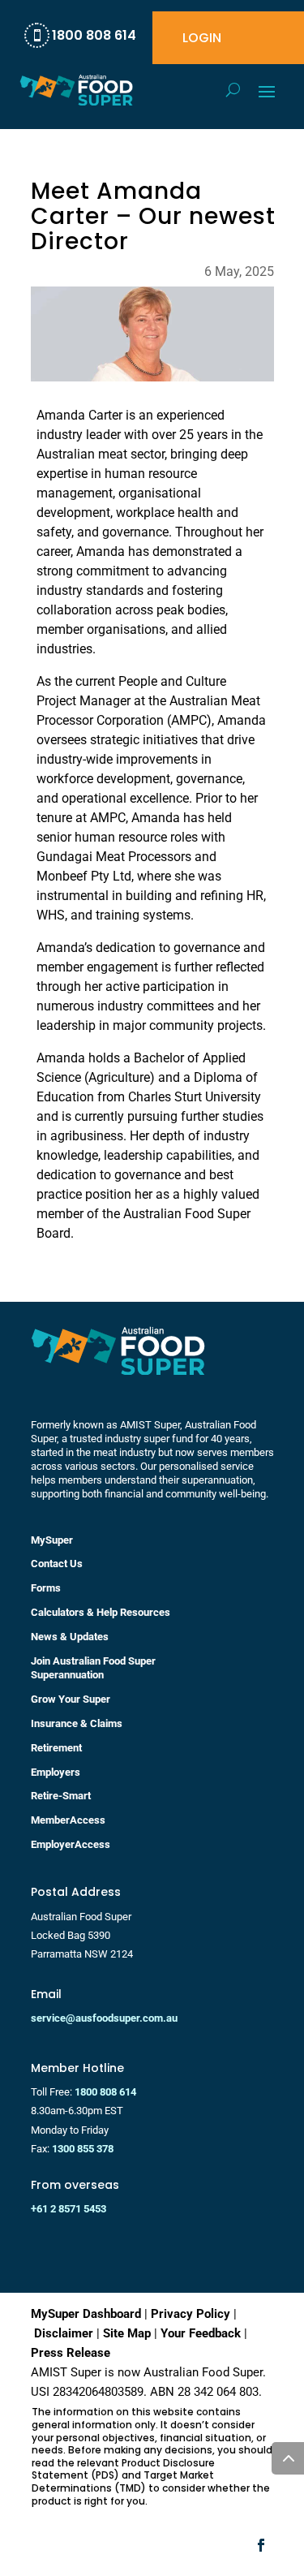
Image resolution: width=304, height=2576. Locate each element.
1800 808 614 (105, 2092)
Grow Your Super (71, 1699)
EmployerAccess (71, 1844)
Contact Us (57, 1564)
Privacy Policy (191, 2314)
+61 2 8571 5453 (69, 2209)
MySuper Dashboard (86, 2314)
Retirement (56, 1748)
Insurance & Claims (77, 1723)
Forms (46, 1588)
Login (202, 40)
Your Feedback (201, 2333)
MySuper (52, 1540)
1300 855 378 (83, 2149)
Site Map (127, 2333)
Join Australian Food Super (93, 1661)
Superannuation (67, 1675)
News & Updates (70, 1637)
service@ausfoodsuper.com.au (104, 2018)
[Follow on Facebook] (261, 2545)
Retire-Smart (61, 1796)
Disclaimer (64, 2333)
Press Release (71, 2353)
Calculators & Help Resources (101, 1612)
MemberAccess (68, 1820)
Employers (56, 1772)
